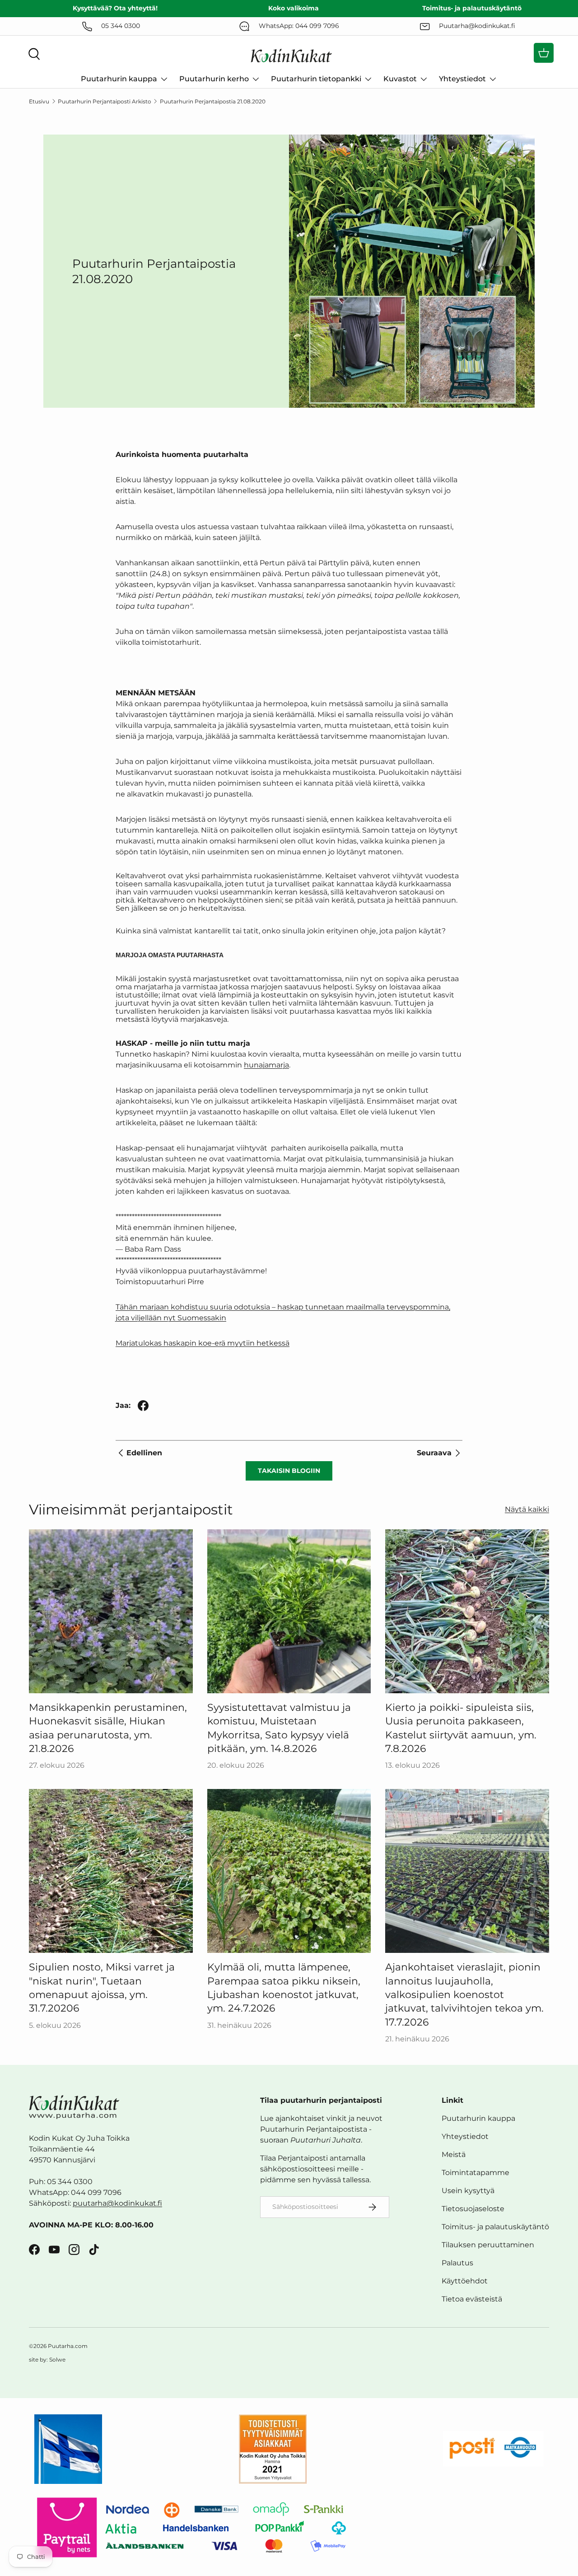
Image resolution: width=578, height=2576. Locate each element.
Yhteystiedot (462, 79)
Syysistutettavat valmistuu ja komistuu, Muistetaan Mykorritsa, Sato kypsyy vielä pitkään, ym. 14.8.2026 (279, 1728)
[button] (544, 53)
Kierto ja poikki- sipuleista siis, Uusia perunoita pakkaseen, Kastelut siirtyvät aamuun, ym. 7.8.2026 (461, 1728)
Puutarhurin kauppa (119, 79)
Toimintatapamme (475, 2173)
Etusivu (39, 101)
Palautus (457, 2263)
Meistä (454, 2154)
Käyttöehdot (465, 2281)
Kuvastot (400, 79)
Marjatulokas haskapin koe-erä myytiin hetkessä (203, 1343)
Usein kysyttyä (468, 2191)
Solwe (57, 2359)
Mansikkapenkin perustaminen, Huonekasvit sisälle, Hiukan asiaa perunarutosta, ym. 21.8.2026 (108, 1728)
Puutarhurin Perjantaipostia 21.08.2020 (213, 101)
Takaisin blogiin (289, 1471)
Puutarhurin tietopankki (316, 79)
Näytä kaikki (527, 1509)
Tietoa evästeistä (472, 2299)
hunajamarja (266, 1065)
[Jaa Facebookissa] (143, 1406)
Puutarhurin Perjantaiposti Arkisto (105, 101)
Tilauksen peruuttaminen (488, 2245)
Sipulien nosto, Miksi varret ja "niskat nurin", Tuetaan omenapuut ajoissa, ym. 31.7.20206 (102, 1987)
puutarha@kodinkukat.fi (117, 2203)
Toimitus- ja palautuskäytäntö (495, 2227)
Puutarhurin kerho (214, 79)
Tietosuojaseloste (473, 2209)
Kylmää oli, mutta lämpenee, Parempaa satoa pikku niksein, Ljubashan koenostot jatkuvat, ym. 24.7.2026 (284, 1987)
